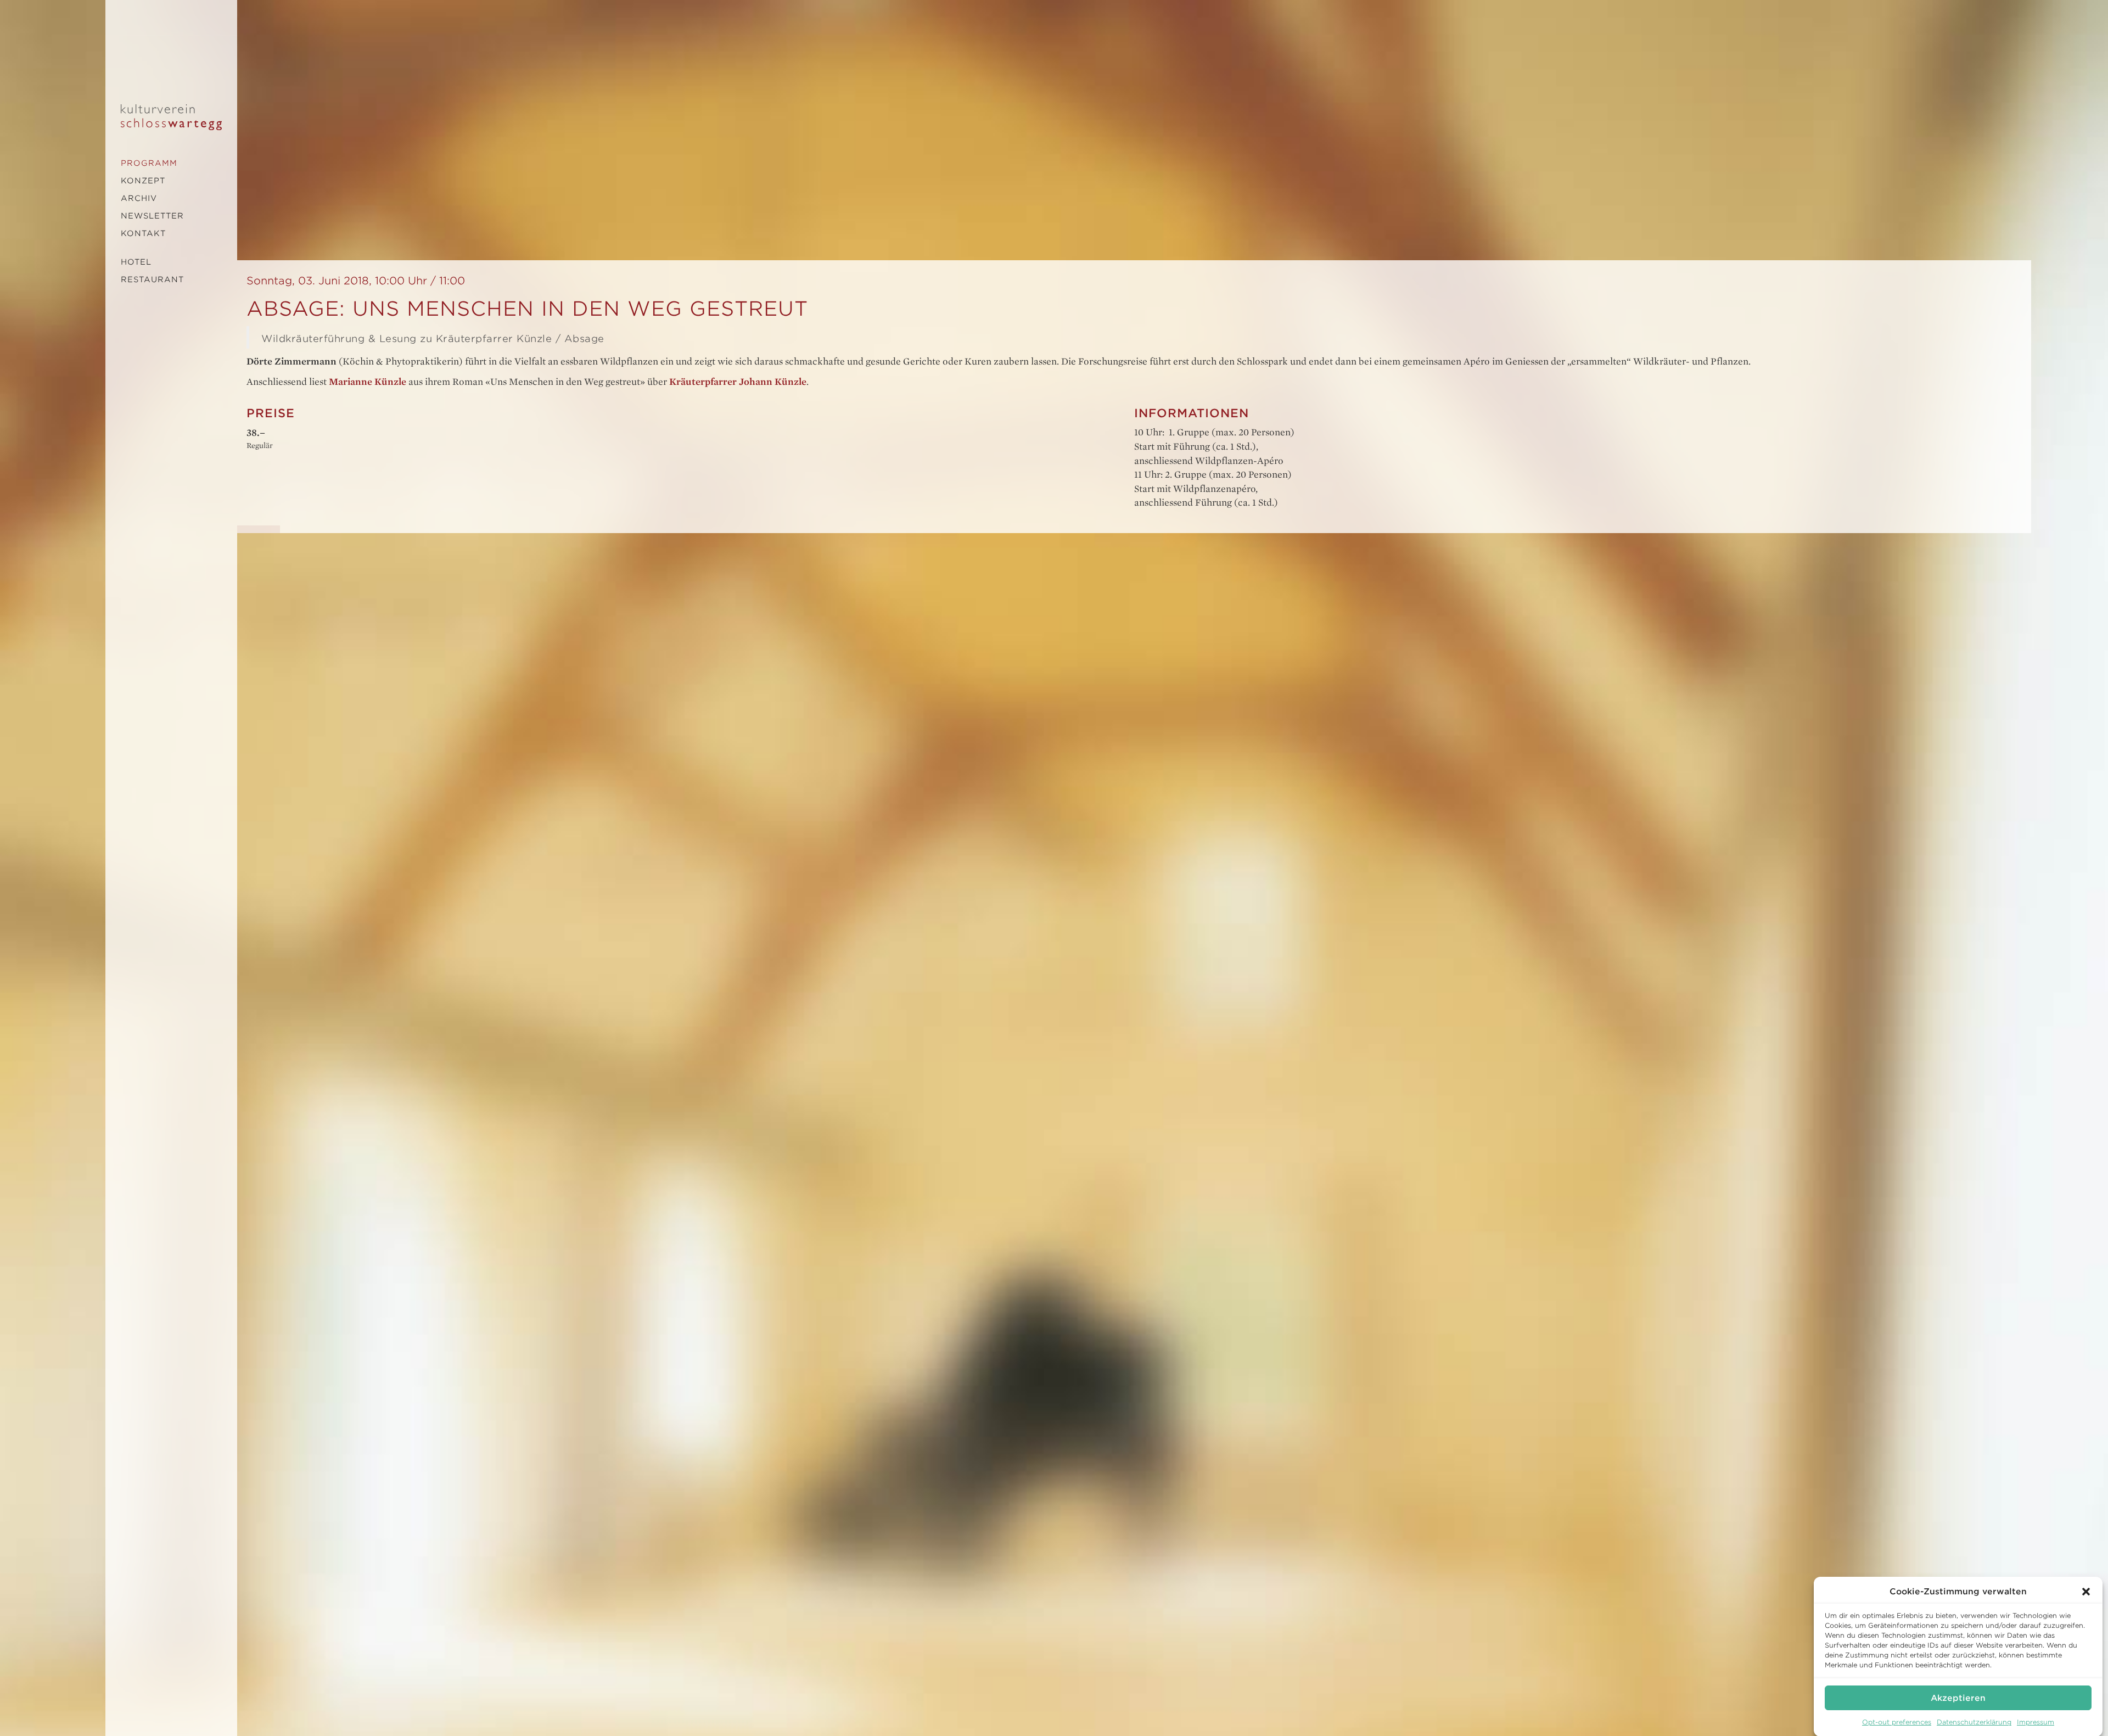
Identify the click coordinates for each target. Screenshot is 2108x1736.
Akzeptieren (1958, 1698)
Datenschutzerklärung (1974, 1722)
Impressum (2036, 1722)
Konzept (143, 181)
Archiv (139, 198)
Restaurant (152, 279)
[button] (2086, 1592)
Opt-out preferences (1897, 1722)
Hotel (136, 262)
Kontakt (143, 233)
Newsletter (152, 216)
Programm (149, 163)
